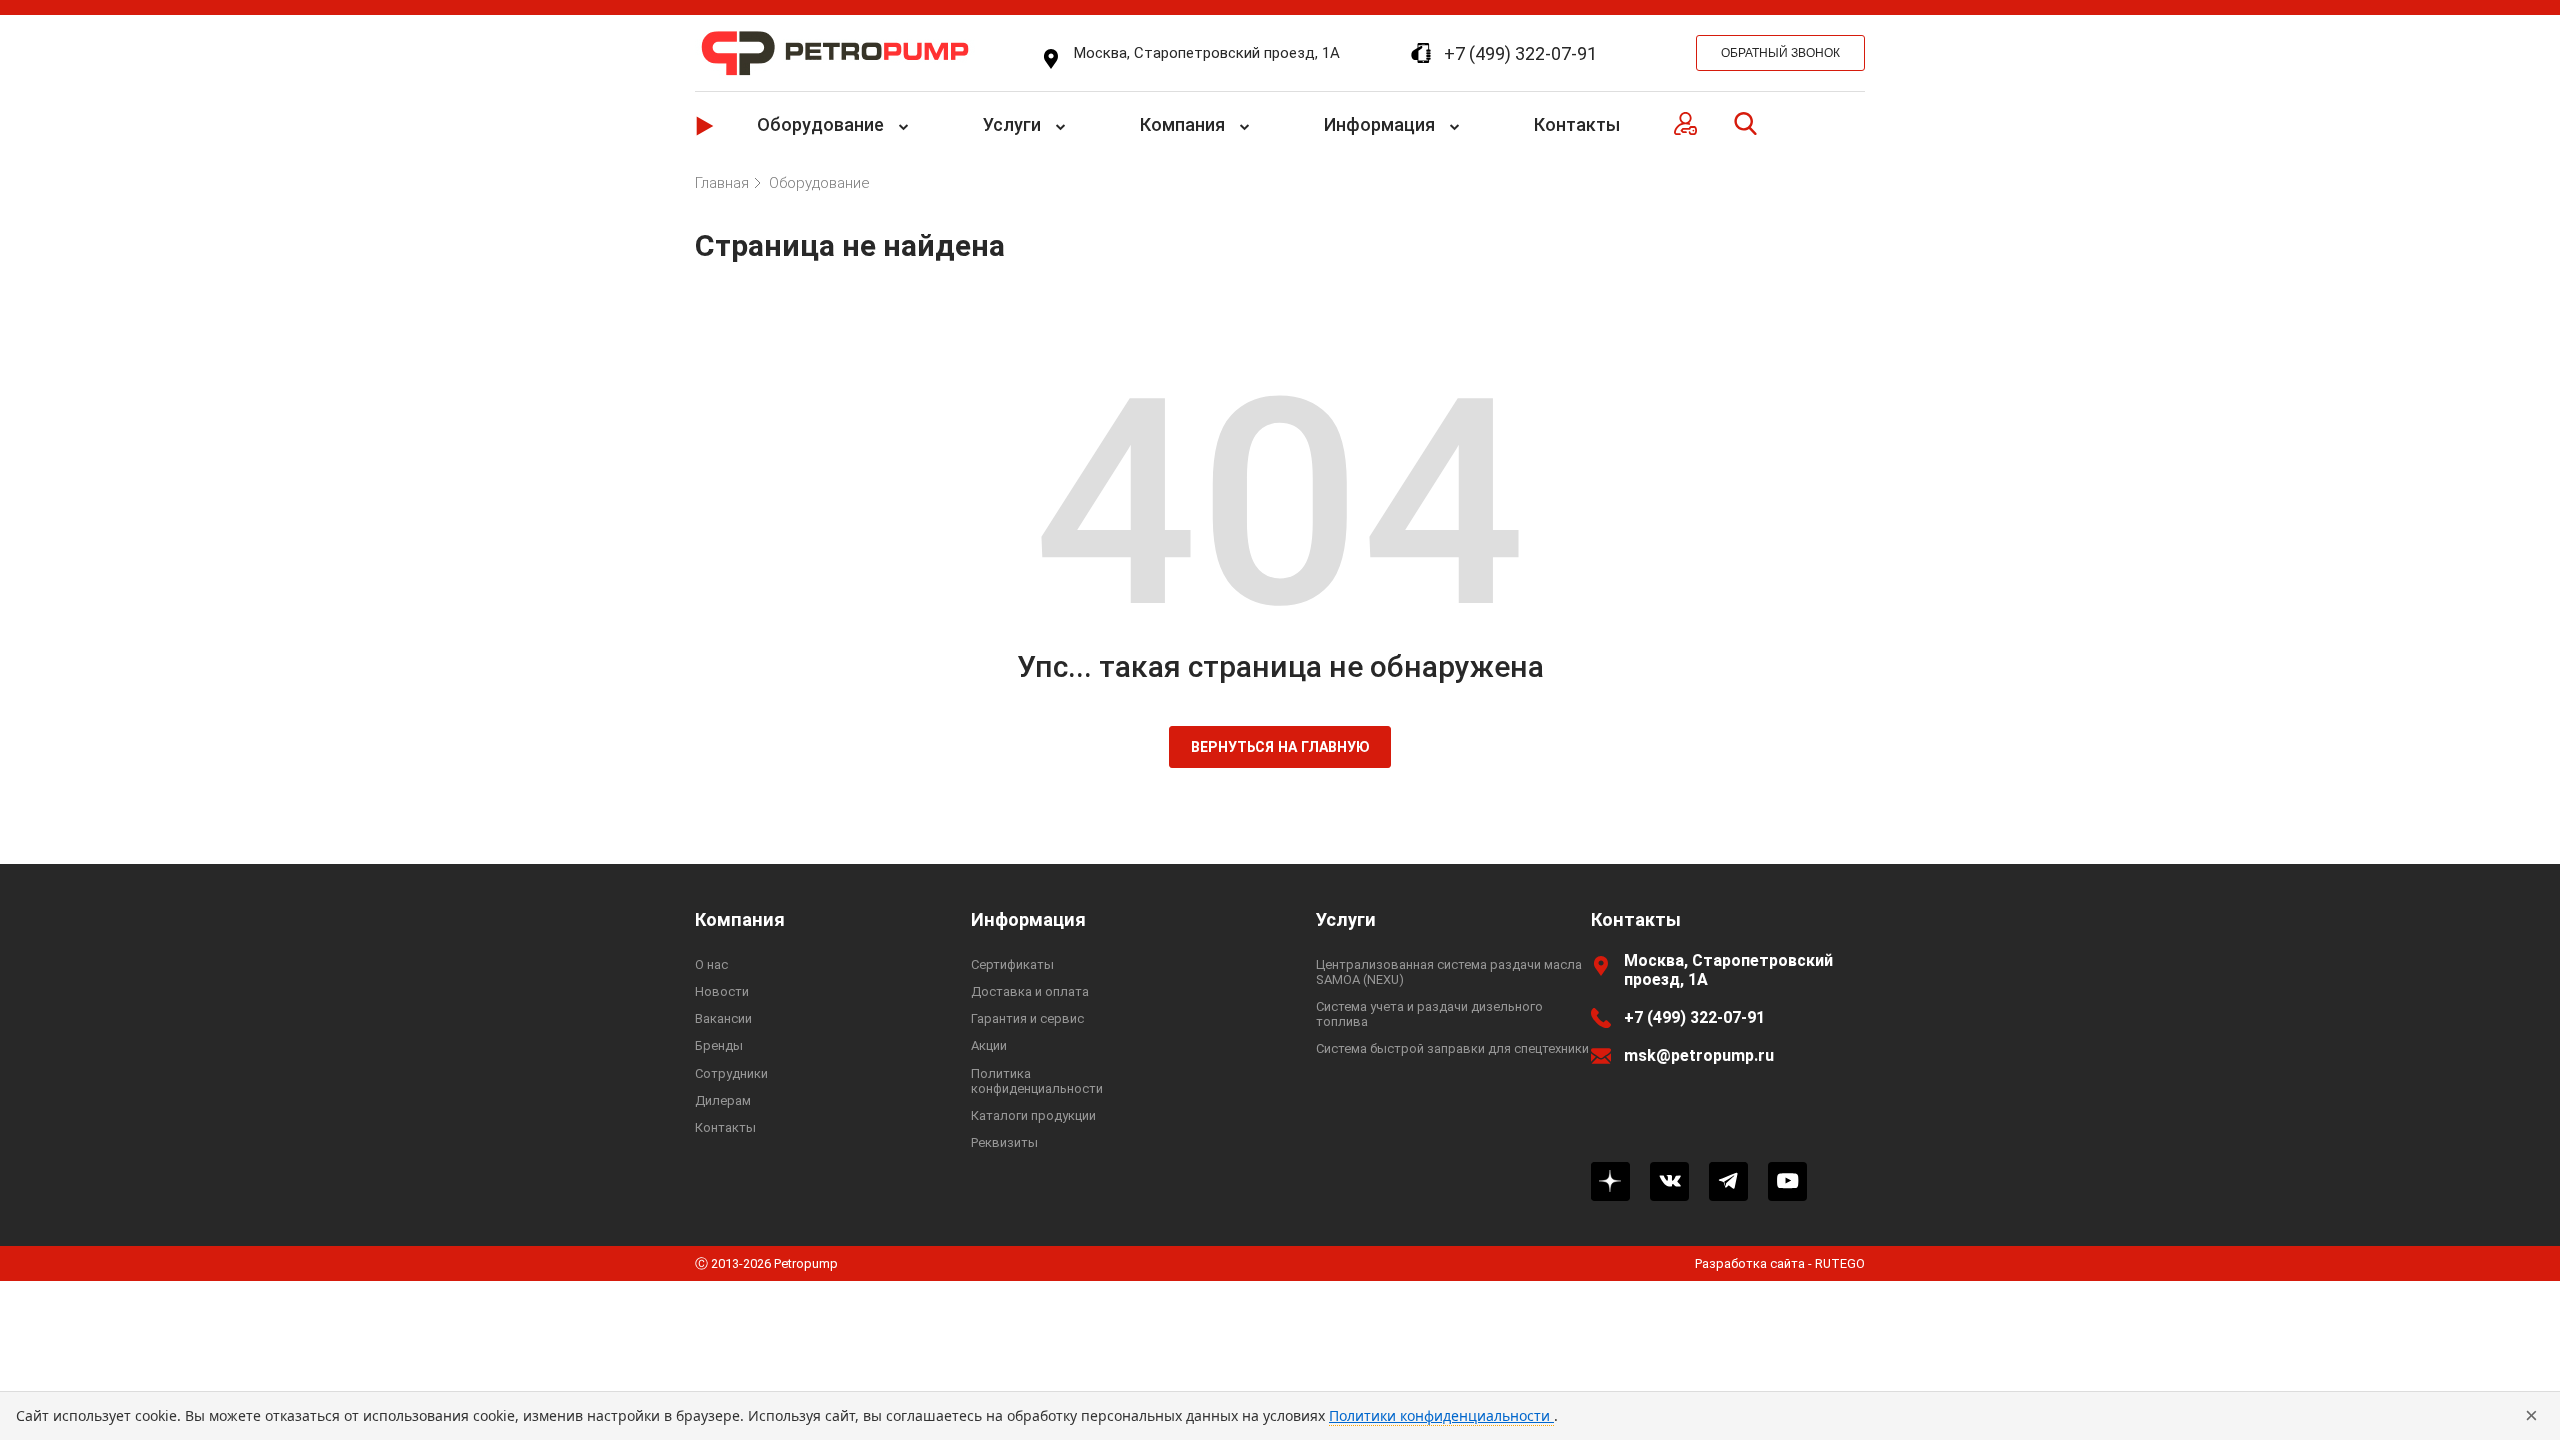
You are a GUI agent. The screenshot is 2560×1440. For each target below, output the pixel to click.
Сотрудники (731, 1073)
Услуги (1012, 124)
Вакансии (723, 1018)
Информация (1379, 124)
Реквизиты (1004, 1142)
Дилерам (723, 1100)
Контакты (1577, 124)
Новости (722, 991)
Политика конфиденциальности (1037, 1081)
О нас (711, 964)
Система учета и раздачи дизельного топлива (1429, 1014)
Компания (1182, 124)
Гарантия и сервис (1027, 1018)
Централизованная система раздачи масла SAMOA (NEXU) (1449, 972)
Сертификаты (1012, 964)
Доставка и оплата (1030, 991)
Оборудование (820, 124)
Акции (989, 1045)
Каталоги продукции (1033, 1115)
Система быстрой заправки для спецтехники (1452, 1048)
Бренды (719, 1045)
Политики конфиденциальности (1441, 1415)
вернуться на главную (1280, 747)
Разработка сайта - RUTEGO (1780, 1263)
